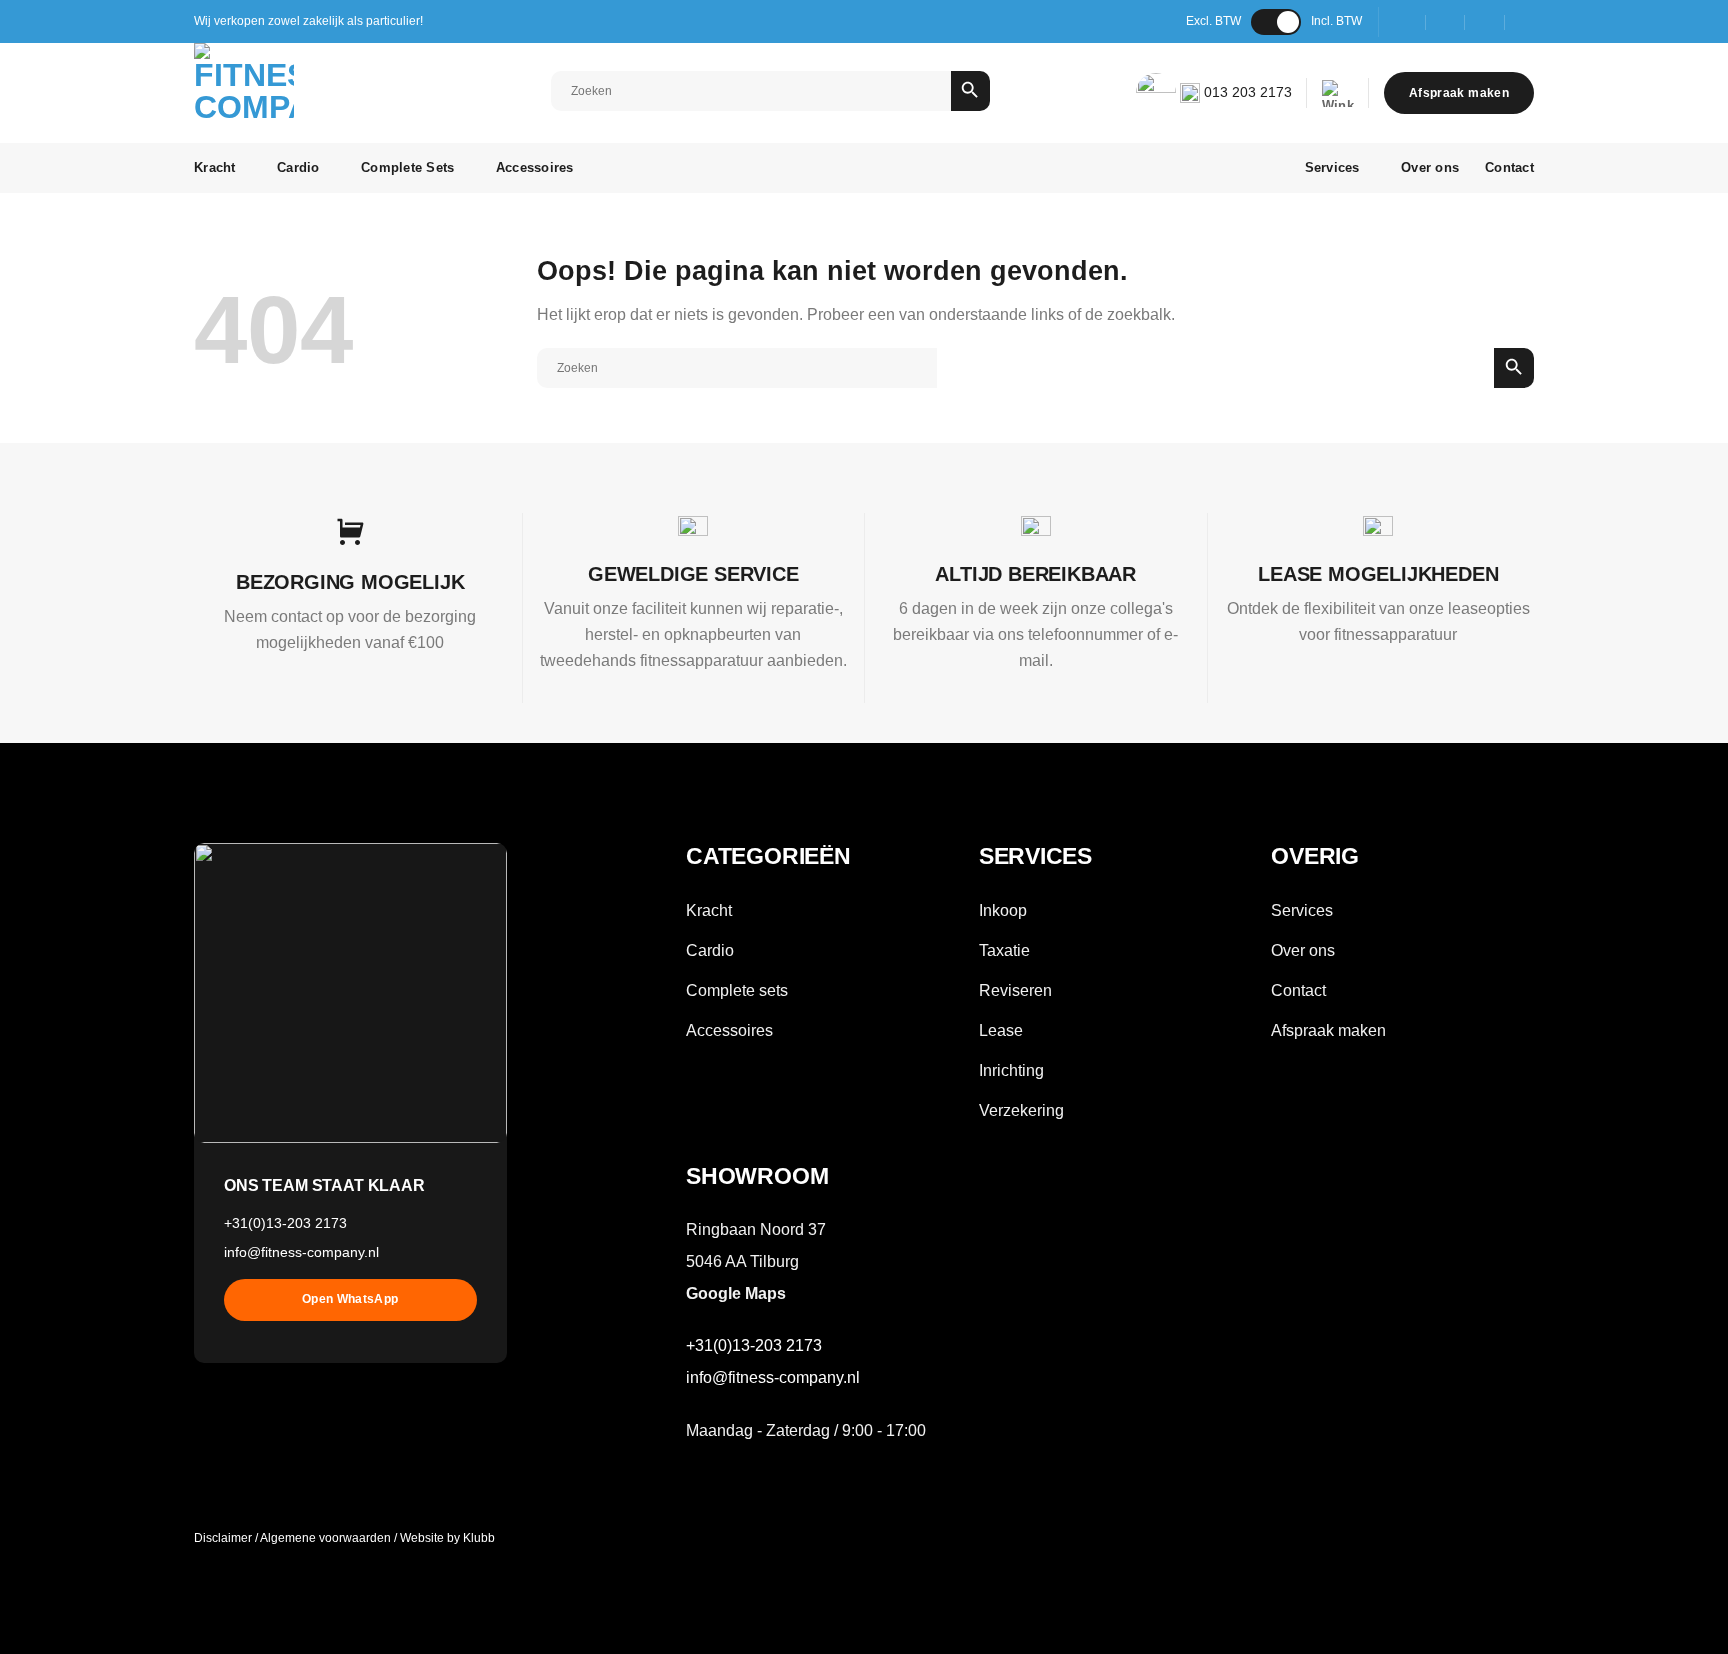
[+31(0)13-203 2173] (1485, 21)
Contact (1509, 167)
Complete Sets (407, 167)
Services (1332, 167)
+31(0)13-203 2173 (285, 1223)
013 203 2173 (1246, 92)
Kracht (215, 167)
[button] (1338, 93)
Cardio (298, 167)
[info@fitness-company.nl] (1445, 21)
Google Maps (736, 1293)
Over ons (1430, 167)
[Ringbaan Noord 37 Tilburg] (1406, 21)
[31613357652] (1525, 21)
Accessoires (535, 167)
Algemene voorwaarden (325, 1538)
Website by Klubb (447, 1538)
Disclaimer (223, 1538)
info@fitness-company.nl (301, 1252)
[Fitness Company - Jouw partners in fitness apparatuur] (285, 93)
